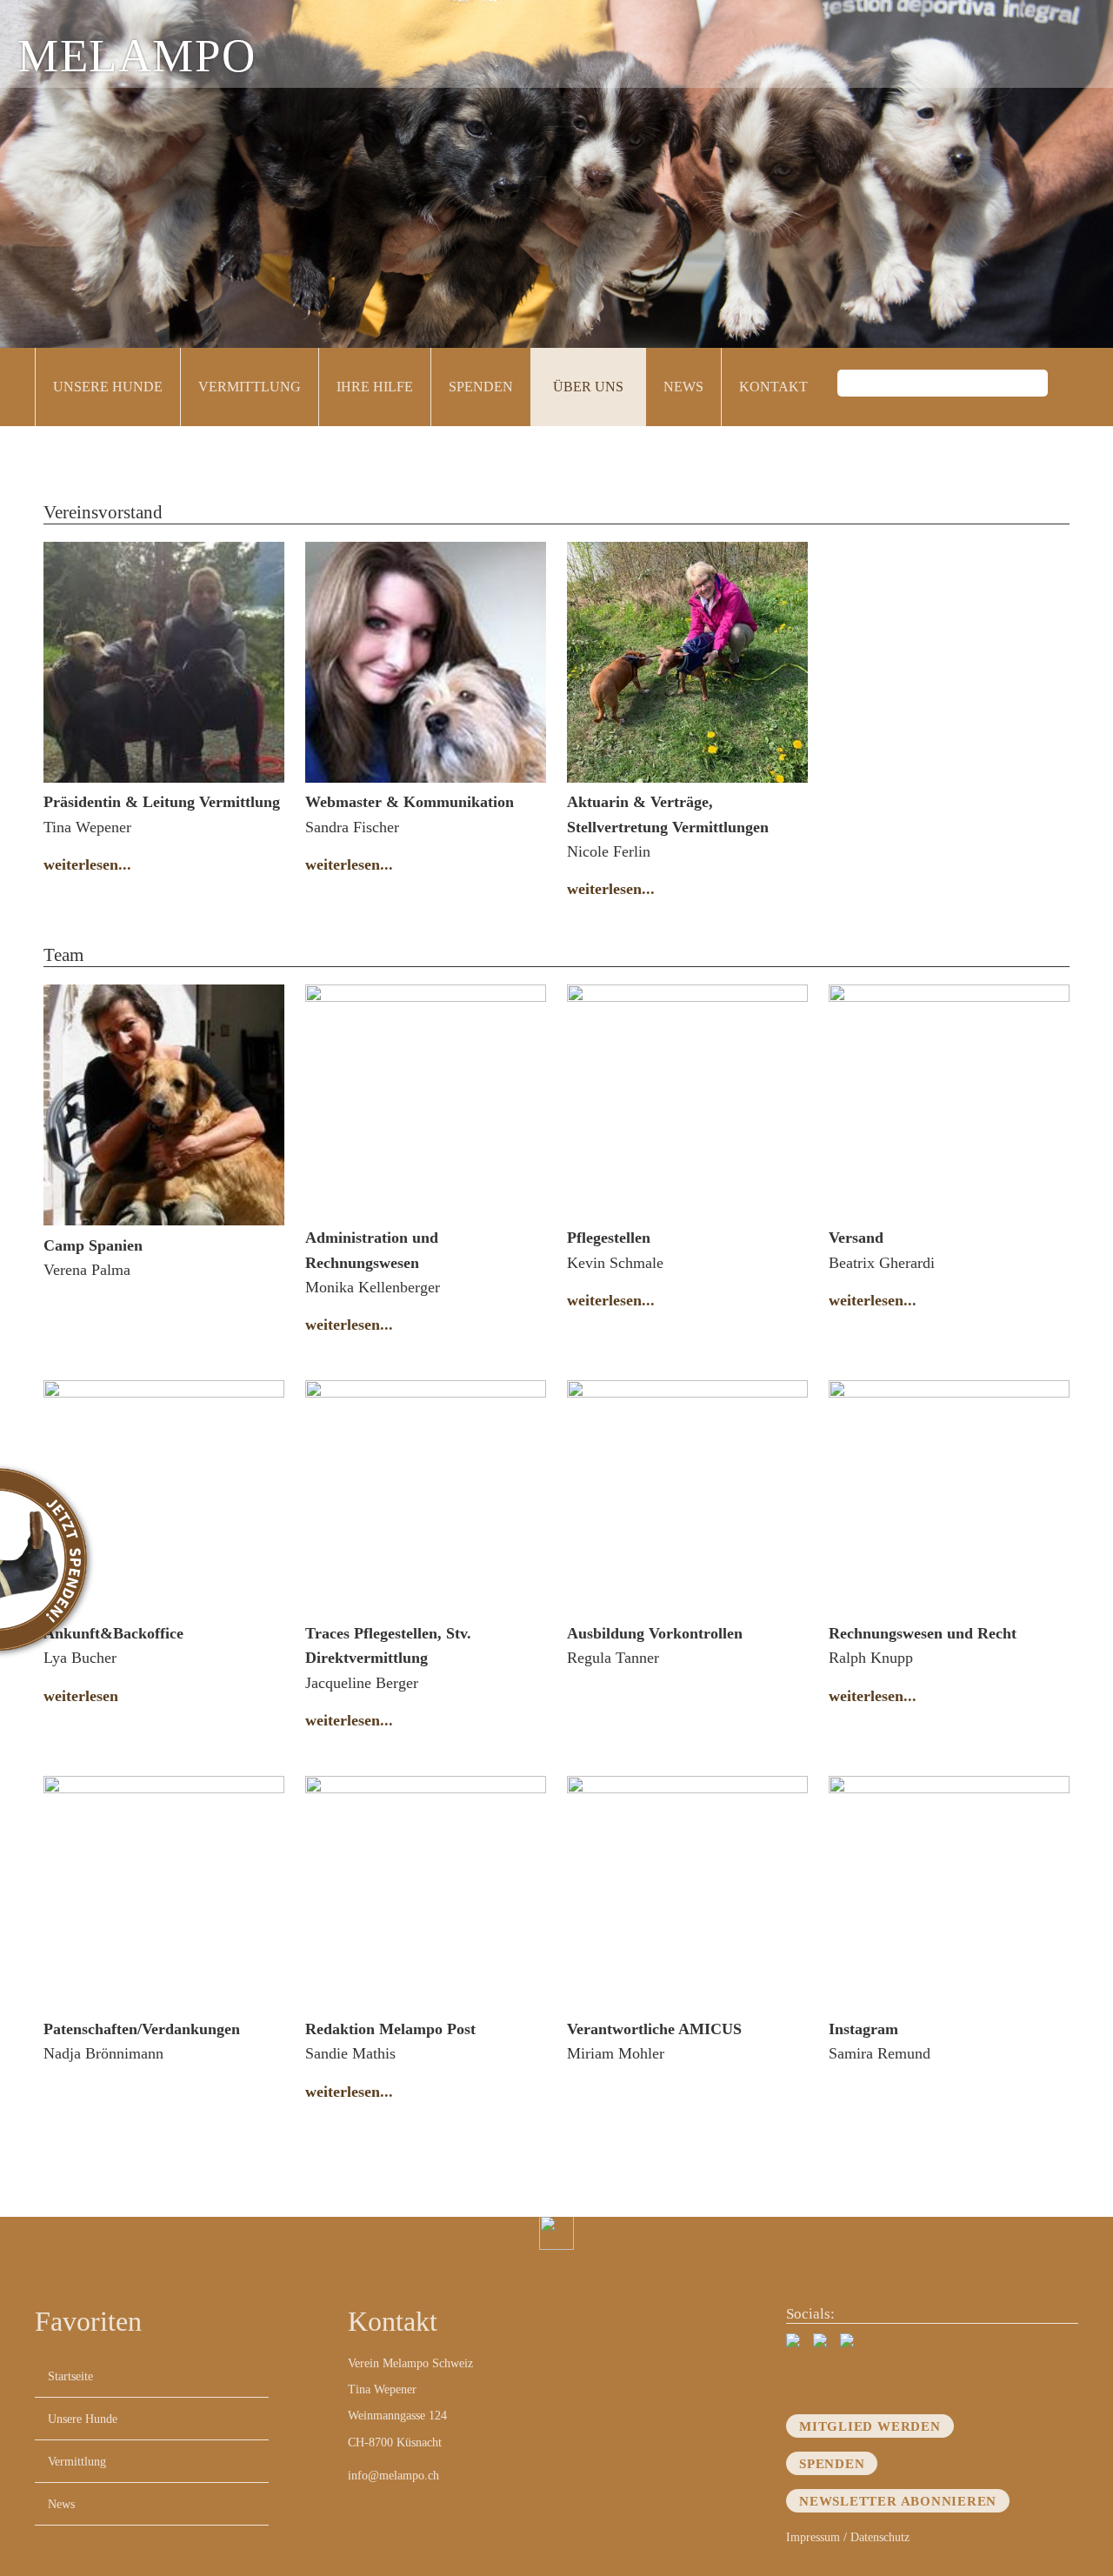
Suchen (1065, 387)
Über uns (588, 387)
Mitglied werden (870, 2426)
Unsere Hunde (108, 387)
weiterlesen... (87, 864)
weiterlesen (81, 1696)
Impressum (813, 2537)
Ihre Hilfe (375, 387)
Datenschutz (880, 2537)
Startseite (70, 2376)
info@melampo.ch (393, 2475)
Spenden (481, 387)
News (683, 387)
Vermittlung (250, 387)
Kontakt (773, 387)
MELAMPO (137, 56)
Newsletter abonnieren (898, 2501)
